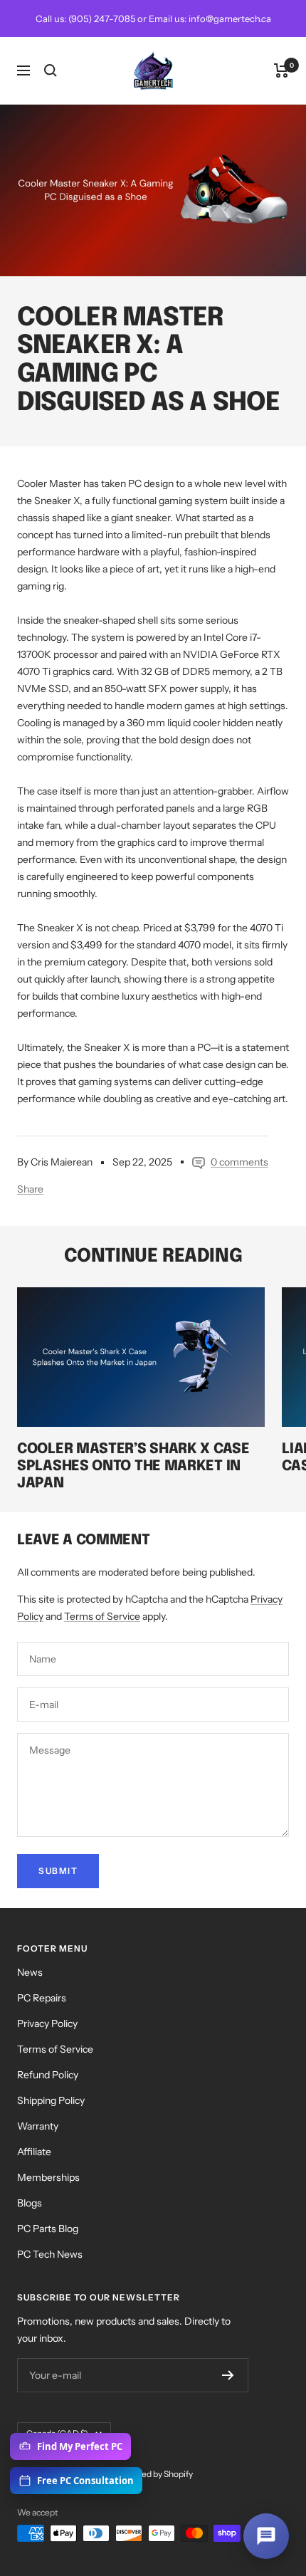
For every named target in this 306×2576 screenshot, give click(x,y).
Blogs (30, 2203)
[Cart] (281, 70)
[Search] (51, 70)
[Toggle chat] (266, 2536)
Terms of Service (102, 1616)
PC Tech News (50, 2254)
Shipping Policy (51, 2100)
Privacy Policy (47, 2023)
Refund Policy (48, 2075)
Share (30, 1189)
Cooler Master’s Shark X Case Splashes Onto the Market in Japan (133, 1466)
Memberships (48, 2177)
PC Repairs (42, 1998)
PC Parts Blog (48, 2229)
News (30, 1972)
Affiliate (34, 2152)
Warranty (38, 2126)
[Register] (228, 2375)
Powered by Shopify (154, 2474)
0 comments (239, 1162)
